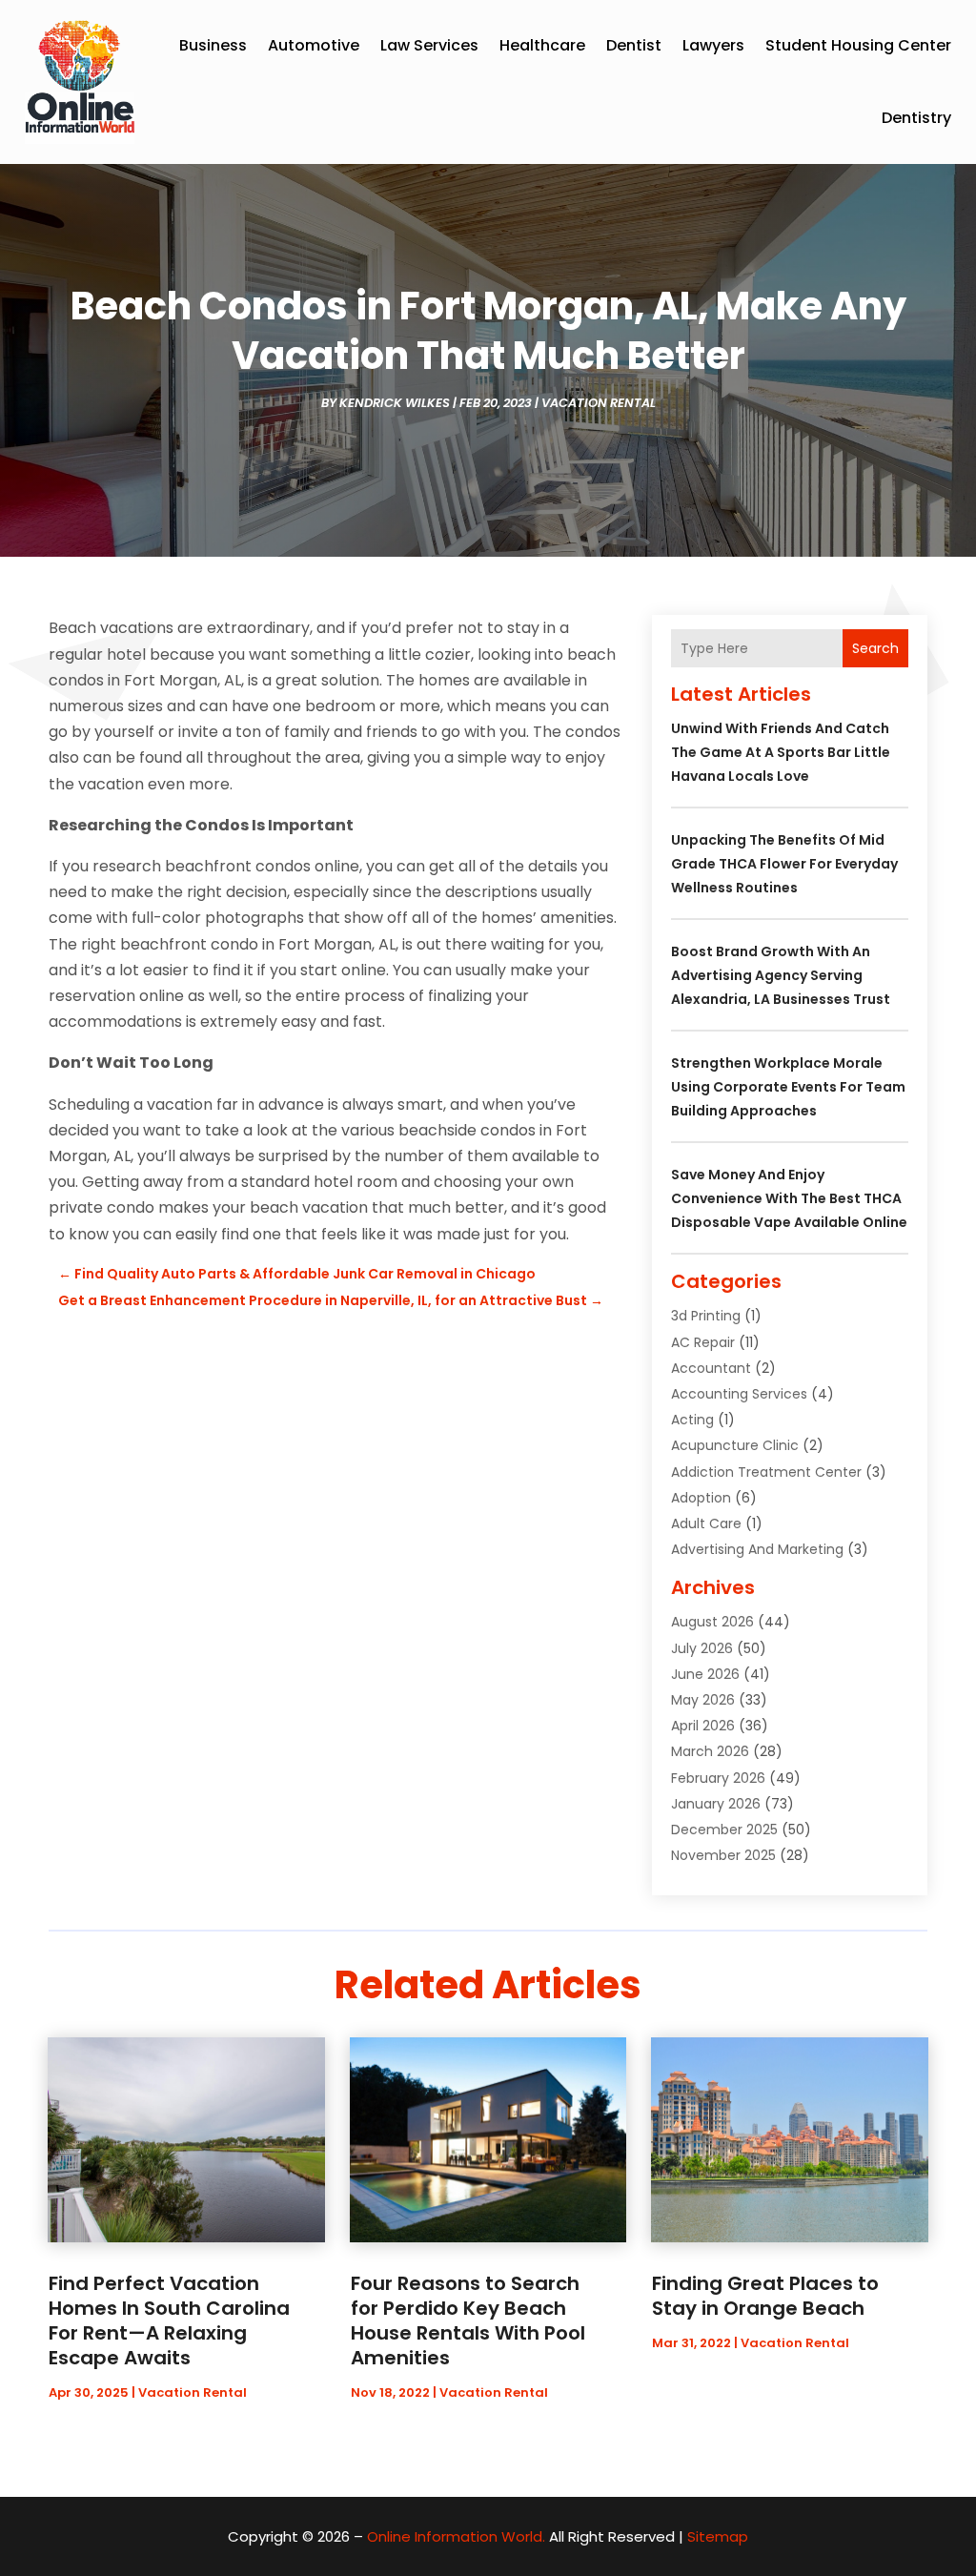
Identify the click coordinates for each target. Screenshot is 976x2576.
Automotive (314, 45)
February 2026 (718, 1778)
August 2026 (712, 1622)
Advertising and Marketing (757, 1549)
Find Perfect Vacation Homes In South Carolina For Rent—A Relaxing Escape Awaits (169, 2320)
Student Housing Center (858, 45)
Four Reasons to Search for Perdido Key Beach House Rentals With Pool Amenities (468, 2320)
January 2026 (716, 1804)
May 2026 (703, 1700)
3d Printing (706, 1316)
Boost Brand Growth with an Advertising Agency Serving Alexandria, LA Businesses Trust (781, 975)
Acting (692, 1420)
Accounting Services (739, 1394)
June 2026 (705, 1674)
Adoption (701, 1498)
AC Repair (703, 1342)
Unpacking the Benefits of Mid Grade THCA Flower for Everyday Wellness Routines (784, 864)
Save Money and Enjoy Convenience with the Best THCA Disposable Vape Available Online (789, 1198)
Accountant (711, 1368)
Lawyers (713, 45)
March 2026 (710, 1751)
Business (213, 45)
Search (875, 648)
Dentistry (916, 118)
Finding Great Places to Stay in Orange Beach (765, 2296)
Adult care (706, 1523)
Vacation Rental (599, 403)
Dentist (634, 45)
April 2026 (703, 1726)
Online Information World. (456, 2536)
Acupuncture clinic (735, 1445)
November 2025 (723, 1855)
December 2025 (724, 1830)
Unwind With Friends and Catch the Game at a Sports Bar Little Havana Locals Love (781, 752)
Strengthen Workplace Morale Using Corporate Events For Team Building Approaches (788, 1087)
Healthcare (542, 45)
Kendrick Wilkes (395, 403)
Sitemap (718, 2536)
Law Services (429, 45)
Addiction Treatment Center (766, 1472)
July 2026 (702, 1648)
